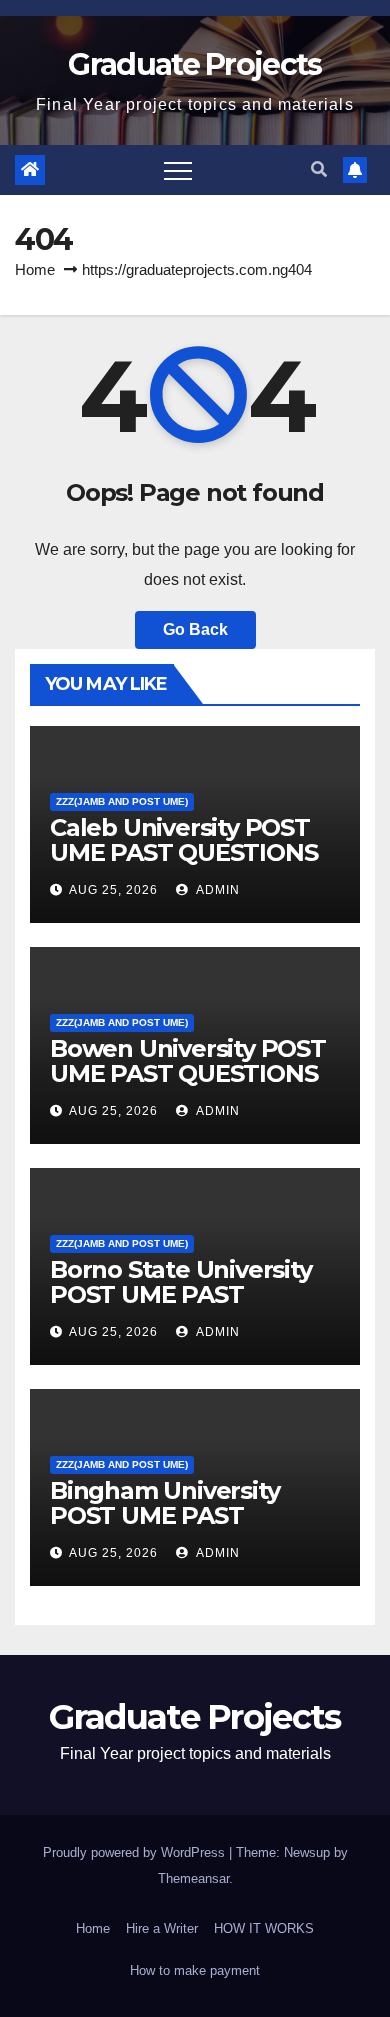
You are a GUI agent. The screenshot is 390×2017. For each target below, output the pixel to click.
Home (35, 269)
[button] (319, 169)
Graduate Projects (194, 64)
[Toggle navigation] (178, 170)
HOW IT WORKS (264, 1928)
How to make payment (195, 1970)
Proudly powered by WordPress (136, 1852)
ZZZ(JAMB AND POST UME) (122, 801)
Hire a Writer (162, 1928)
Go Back (195, 629)
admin (216, 890)
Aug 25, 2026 (113, 890)
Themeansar (193, 1878)
